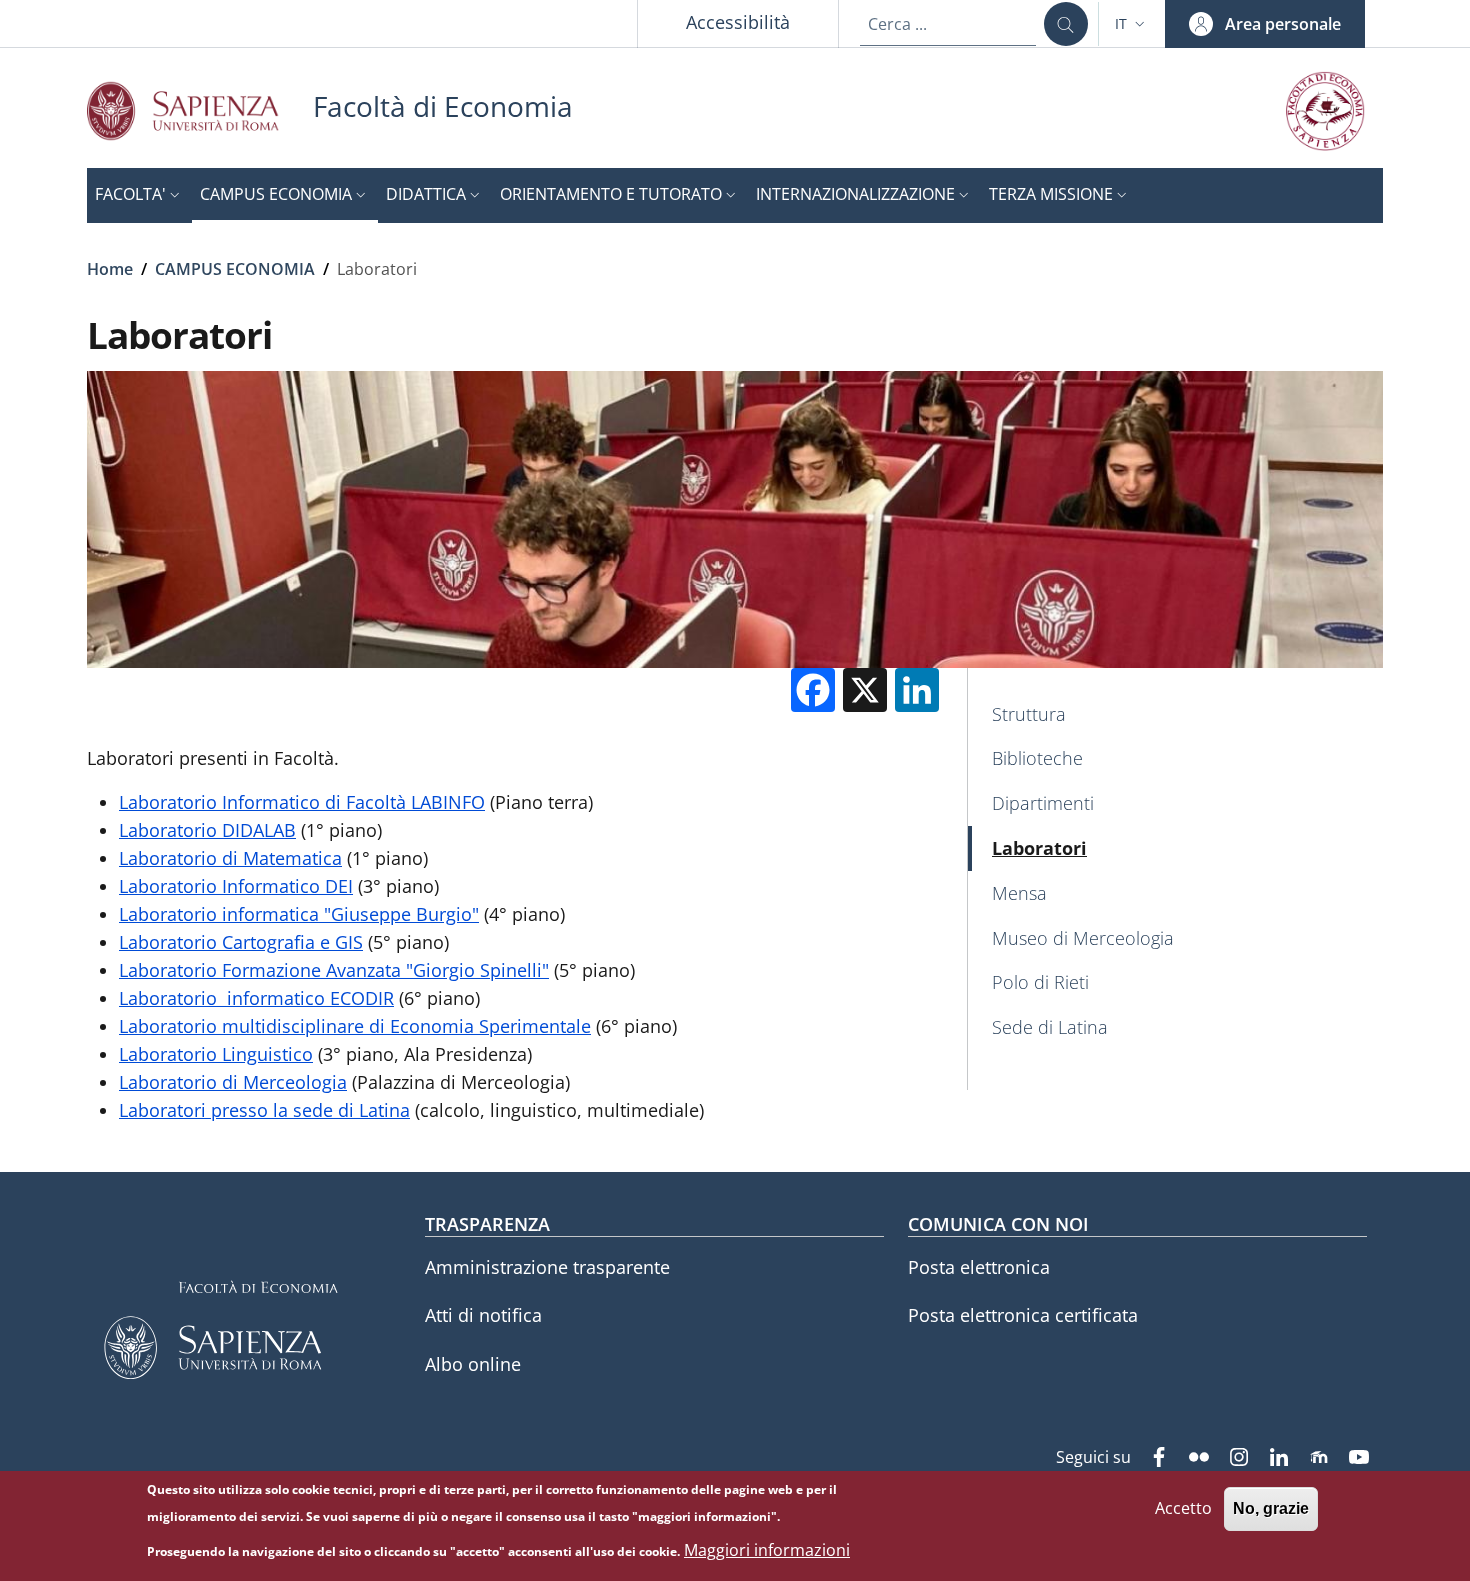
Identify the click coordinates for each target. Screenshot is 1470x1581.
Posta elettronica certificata (1023, 1315)
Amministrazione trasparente (547, 1267)
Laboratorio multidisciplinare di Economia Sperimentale (355, 1026)
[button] (1132, 24)
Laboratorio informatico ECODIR (256, 998)
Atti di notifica (483, 1315)
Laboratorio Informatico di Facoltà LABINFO (302, 802)
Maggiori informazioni (767, 1551)
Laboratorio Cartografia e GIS (241, 942)
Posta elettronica (979, 1267)
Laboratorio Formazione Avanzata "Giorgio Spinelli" (334, 970)
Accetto (1183, 1508)
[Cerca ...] (1066, 24)
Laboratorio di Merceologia (233, 1082)
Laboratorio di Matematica (230, 858)
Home (110, 269)
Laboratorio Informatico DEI (236, 886)
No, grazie (1271, 1508)
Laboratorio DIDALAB (207, 830)
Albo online (473, 1364)
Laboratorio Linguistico (216, 1054)
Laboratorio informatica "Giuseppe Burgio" (299, 914)
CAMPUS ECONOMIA (235, 269)
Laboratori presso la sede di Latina (264, 1110)
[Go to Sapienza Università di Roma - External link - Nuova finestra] (200, 110)
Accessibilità (738, 22)
